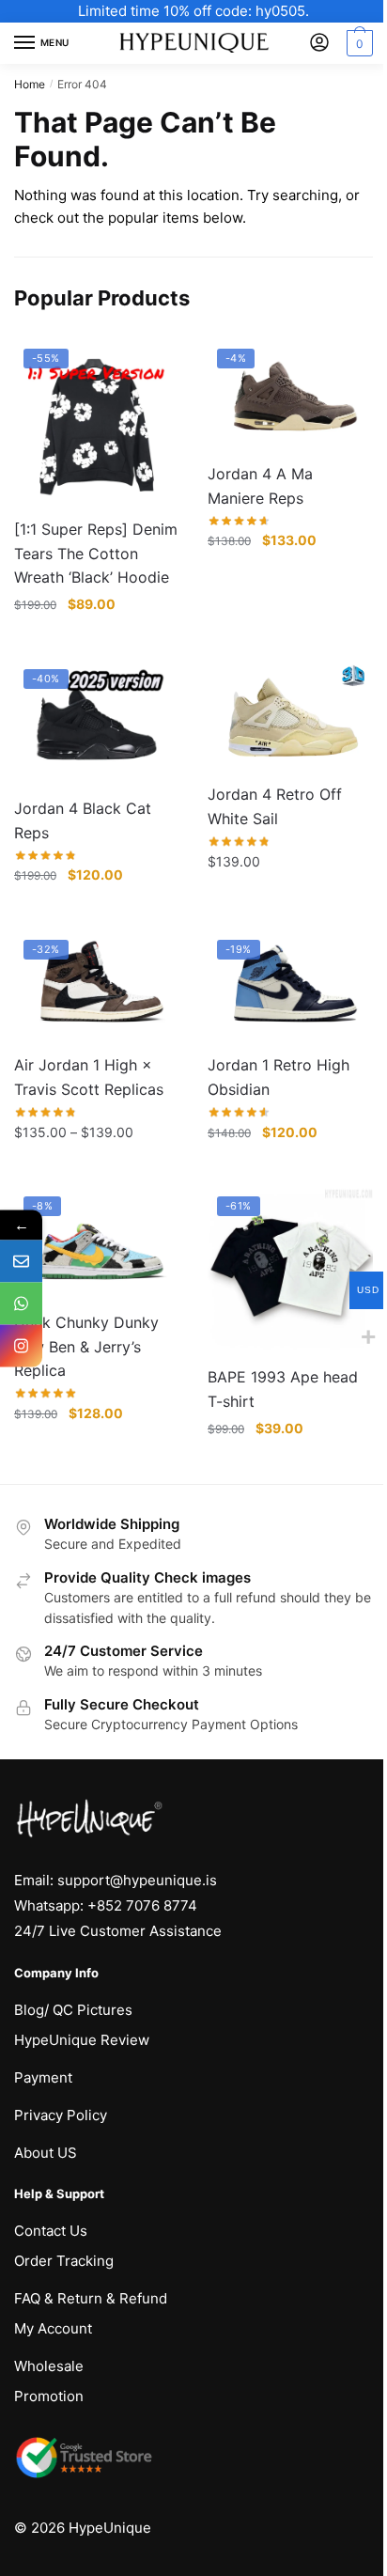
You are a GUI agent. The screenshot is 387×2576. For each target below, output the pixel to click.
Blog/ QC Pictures (73, 2010)
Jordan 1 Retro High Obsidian (279, 1077)
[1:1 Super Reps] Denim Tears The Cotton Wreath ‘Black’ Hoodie (96, 554)
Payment (43, 2077)
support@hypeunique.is (137, 1880)
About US (46, 2153)
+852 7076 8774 (142, 1905)
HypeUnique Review (82, 2040)
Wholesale (49, 2366)
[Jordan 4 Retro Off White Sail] (290, 715)
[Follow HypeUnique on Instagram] (21, 1345)
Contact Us (51, 2231)
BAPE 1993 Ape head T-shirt (283, 1389)
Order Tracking (64, 2261)
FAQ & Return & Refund (91, 2298)
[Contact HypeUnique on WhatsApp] (21, 1303)
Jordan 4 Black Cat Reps (83, 820)
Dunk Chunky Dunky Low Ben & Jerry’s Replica (86, 1347)
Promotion (49, 2396)
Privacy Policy (61, 2115)
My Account (53, 2328)
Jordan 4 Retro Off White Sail (275, 806)
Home (30, 84)
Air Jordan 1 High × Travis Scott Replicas (89, 1077)
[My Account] (319, 44)
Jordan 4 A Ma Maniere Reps (260, 486)
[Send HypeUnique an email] (21, 1261)
